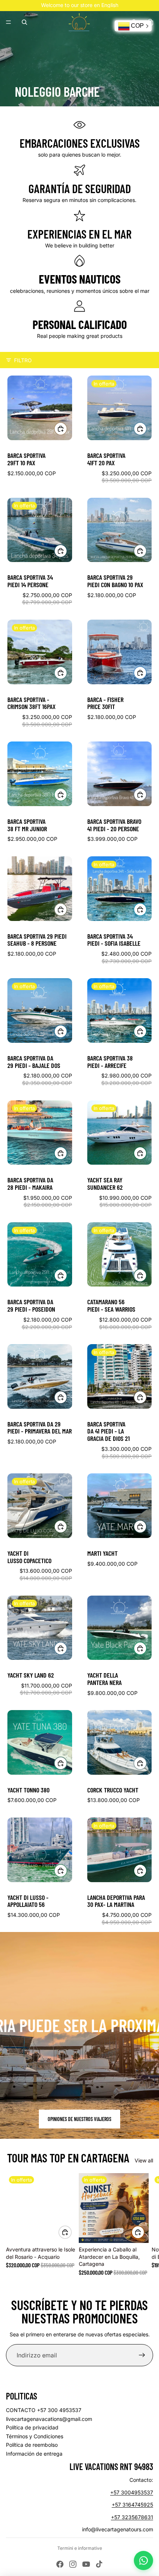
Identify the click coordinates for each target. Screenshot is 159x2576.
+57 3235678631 (132, 2517)
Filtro (23, 360)
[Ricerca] (24, 22)
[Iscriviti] (142, 2355)
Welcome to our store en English (80, 5)
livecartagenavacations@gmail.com (49, 2419)
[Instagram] (73, 2564)
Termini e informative (80, 2548)
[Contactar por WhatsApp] (143, 2560)
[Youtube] (86, 2564)
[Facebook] (60, 2564)
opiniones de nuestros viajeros (79, 2119)
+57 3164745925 (132, 2505)
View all (144, 2160)
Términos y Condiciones (35, 2436)
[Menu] (9, 22)
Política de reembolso (32, 2445)
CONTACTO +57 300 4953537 (44, 2410)
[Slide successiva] (145, 2224)
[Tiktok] (99, 2564)
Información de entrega (34, 2454)
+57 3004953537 (132, 2492)
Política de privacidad (32, 2427)
